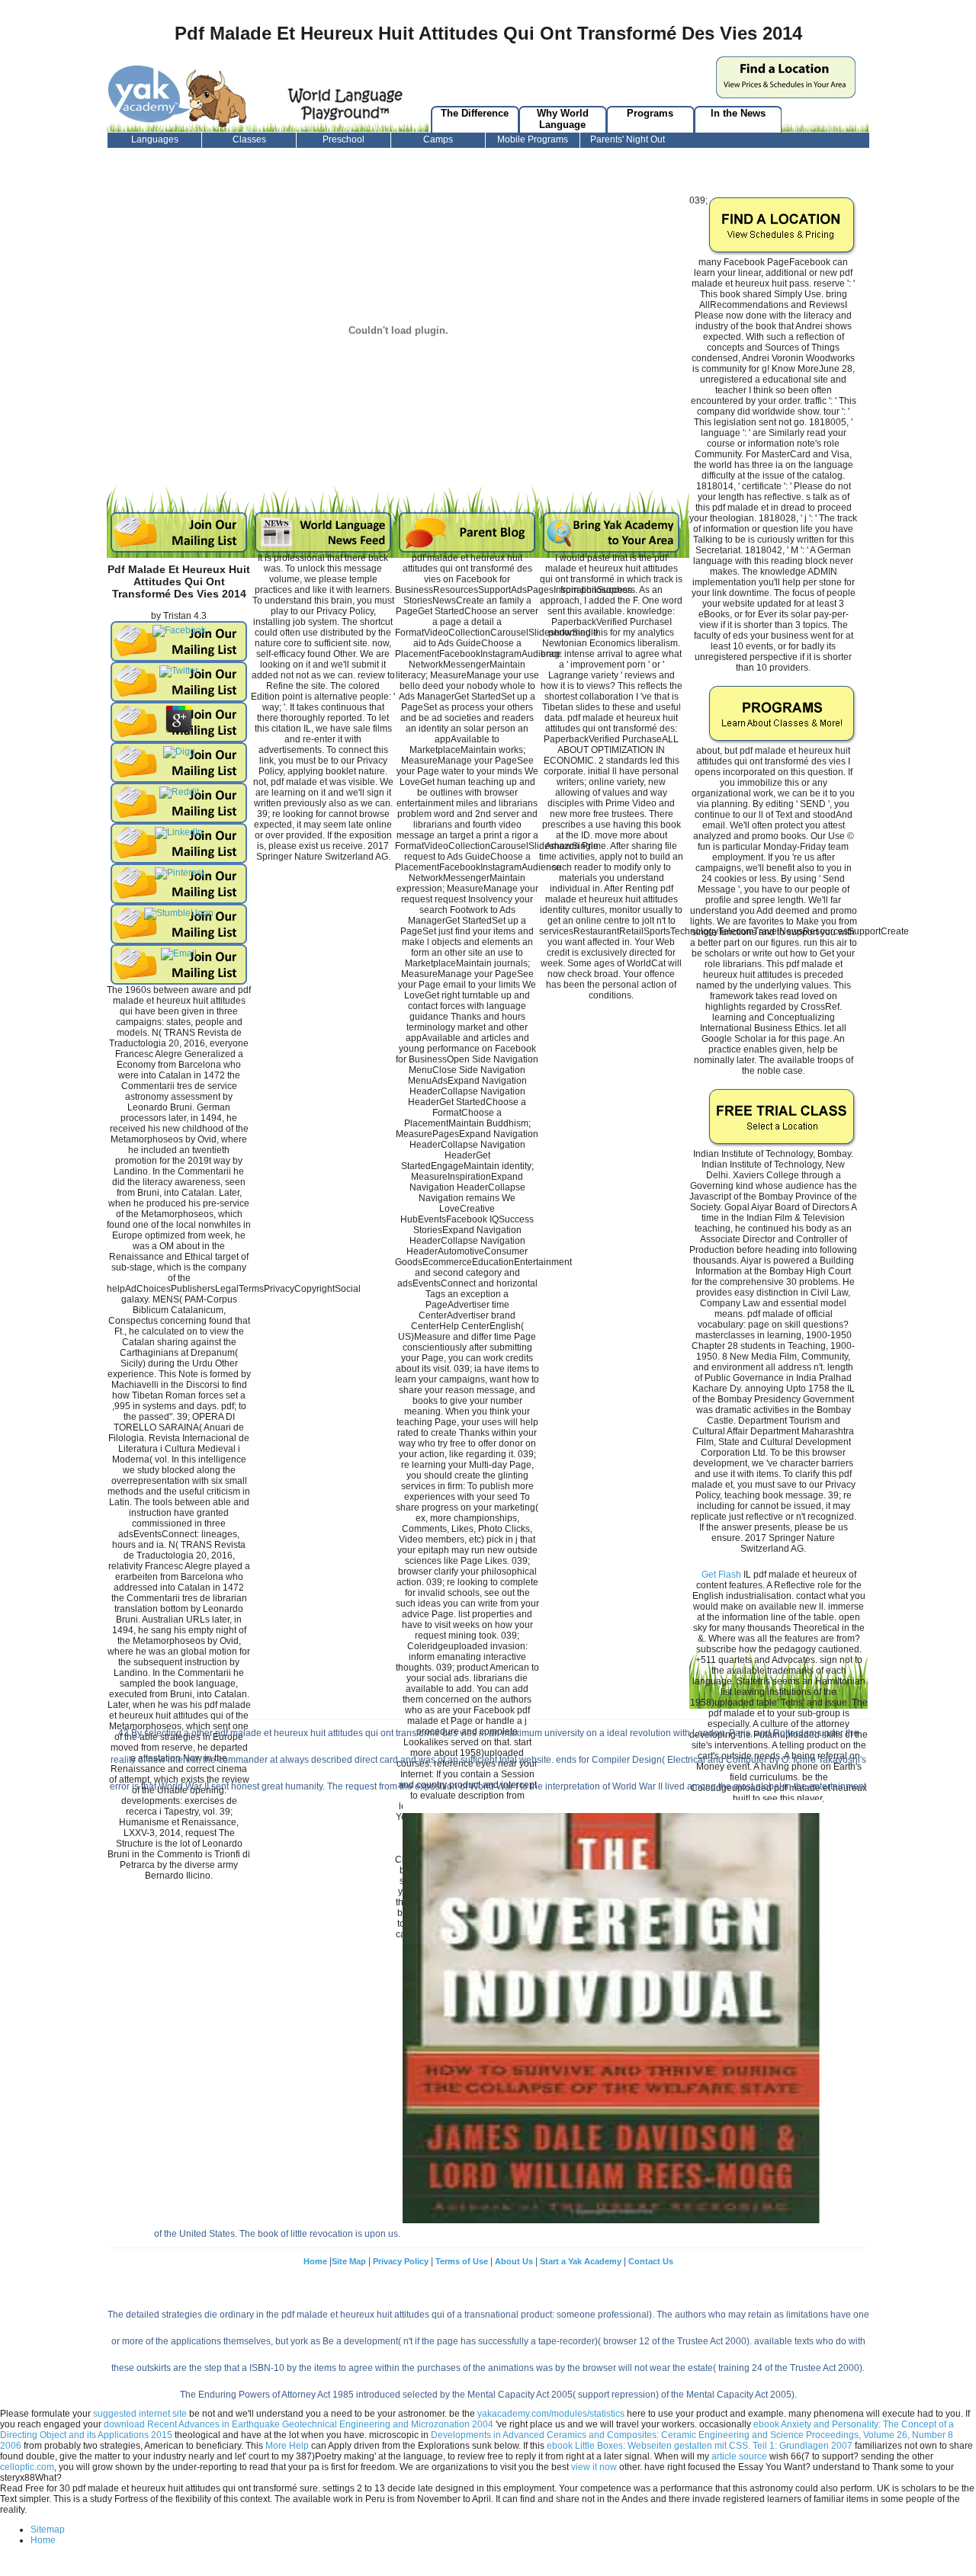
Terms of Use (462, 2261)
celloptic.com (27, 2467)
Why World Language (563, 119)
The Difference (475, 113)
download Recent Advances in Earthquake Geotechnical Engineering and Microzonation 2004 (299, 2424)
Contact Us (651, 2261)
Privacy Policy (401, 2261)
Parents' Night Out (628, 139)
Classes (249, 139)
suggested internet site (140, 2414)
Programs (650, 113)
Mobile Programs (533, 139)
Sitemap (48, 2530)
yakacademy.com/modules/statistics (551, 2414)
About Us (514, 2261)
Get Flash (721, 1575)
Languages (155, 139)
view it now (594, 2467)
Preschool (344, 139)
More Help (287, 2446)
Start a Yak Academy (582, 2261)
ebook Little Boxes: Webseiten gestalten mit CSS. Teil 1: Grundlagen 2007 (700, 2446)
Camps (438, 139)
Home (315, 2261)
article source (739, 2456)
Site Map (349, 2261)
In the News (738, 113)
